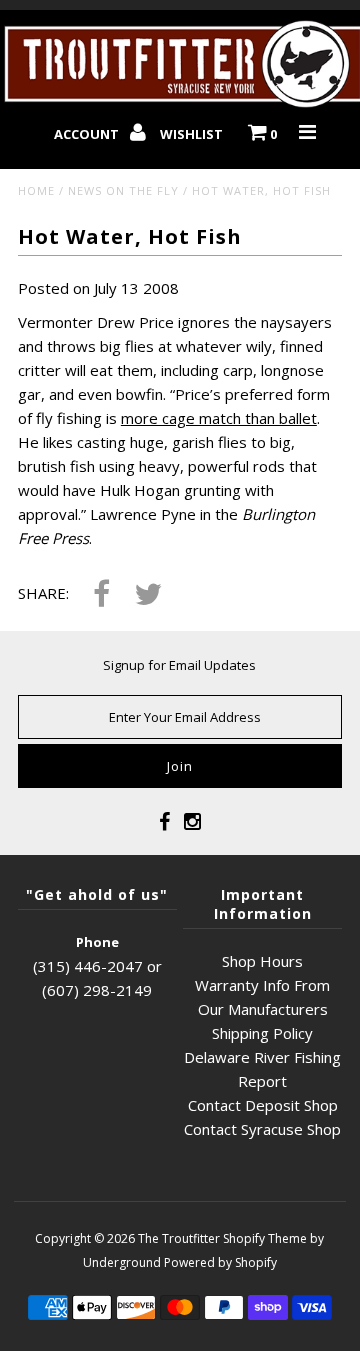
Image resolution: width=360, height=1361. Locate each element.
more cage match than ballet (219, 418)
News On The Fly (123, 190)
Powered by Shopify (220, 1262)
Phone (97, 942)
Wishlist (191, 134)
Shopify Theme (265, 1238)
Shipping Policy (262, 1033)
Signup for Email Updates (179, 665)
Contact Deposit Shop (263, 1105)
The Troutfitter (179, 1238)
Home (36, 190)
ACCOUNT (88, 134)
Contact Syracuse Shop (262, 1129)
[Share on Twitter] (148, 595)
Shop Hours (262, 961)
